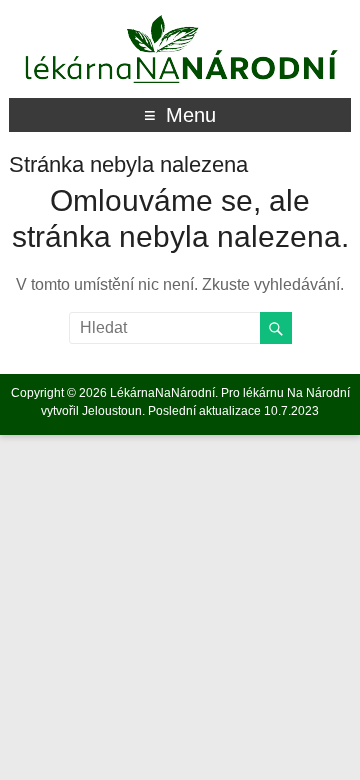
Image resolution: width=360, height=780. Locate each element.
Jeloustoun (112, 411)
